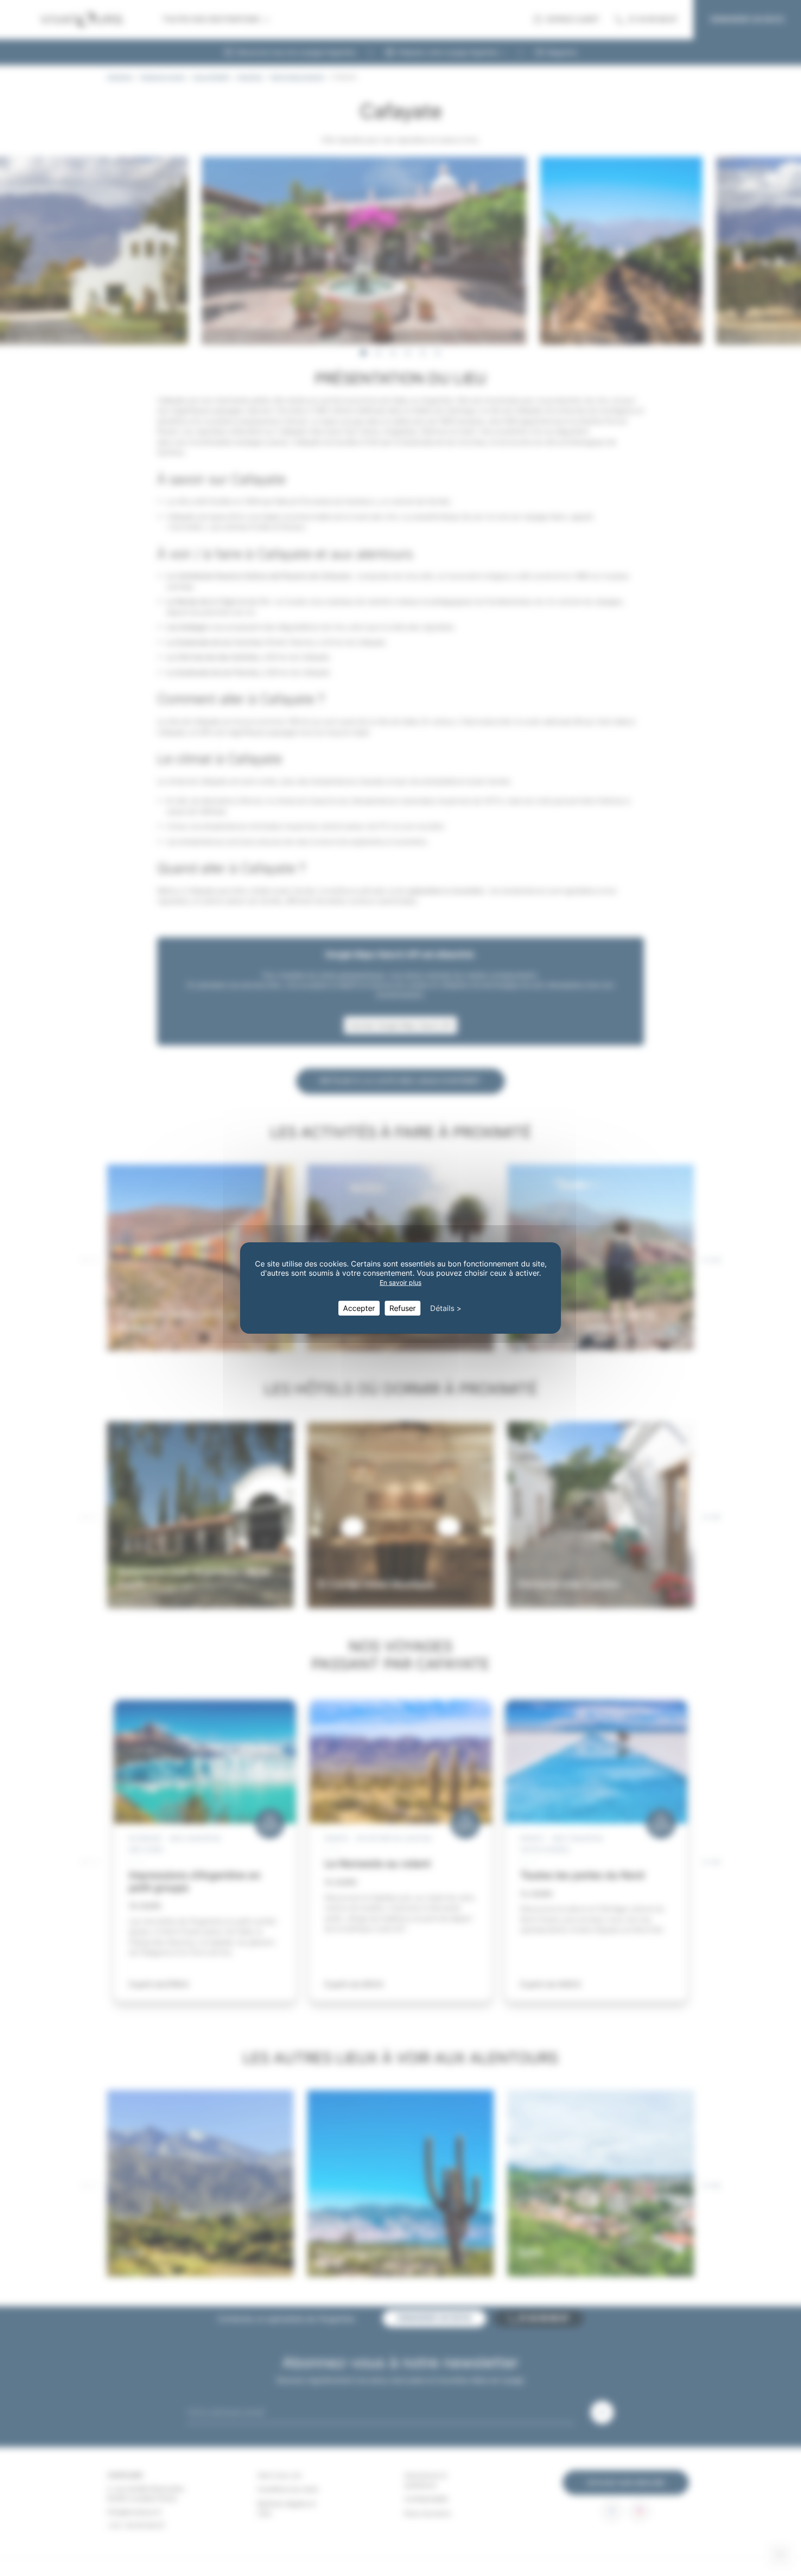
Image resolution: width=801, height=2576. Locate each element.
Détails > (446, 1308)
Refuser (403, 1308)
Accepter (359, 1308)
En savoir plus (400, 1282)
